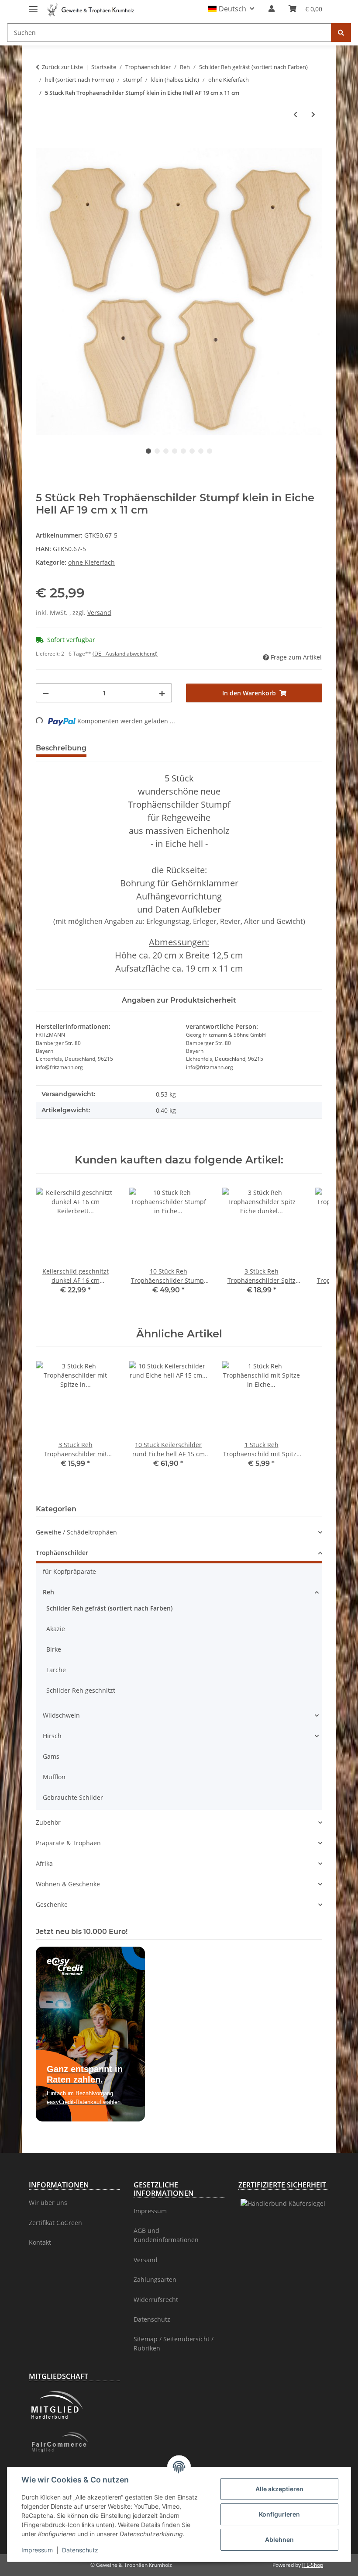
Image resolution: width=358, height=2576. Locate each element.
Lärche (56, 1670)
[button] (231, 9)
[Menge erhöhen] (162, 693)
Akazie (56, 1629)
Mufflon (54, 1777)
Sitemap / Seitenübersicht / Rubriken (174, 2343)
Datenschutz (80, 2550)
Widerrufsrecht (156, 2300)
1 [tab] (148, 451)
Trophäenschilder (62, 1553)
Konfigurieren (279, 2514)
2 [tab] (157, 451)
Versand (99, 613)
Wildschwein (61, 1715)
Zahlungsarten (155, 2279)
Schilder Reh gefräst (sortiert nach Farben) (109, 1608)
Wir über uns (48, 2203)
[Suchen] (341, 33)
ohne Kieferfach (91, 562)
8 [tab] (210, 451)
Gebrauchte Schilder (73, 1797)
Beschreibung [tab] (61, 748)
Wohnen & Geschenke (68, 1884)
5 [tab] (183, 451)
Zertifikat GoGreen (55, 2223)
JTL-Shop (313, 2565)
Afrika (44, 1863)
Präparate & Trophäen (68, 1843)
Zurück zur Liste (62, 67)
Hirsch (52, 1736)
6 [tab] (192, 451)
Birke (54, 1649)
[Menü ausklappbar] (33, 5)
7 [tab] (201, 451)
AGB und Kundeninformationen (166, 2235)
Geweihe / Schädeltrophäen (76, 1532)
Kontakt (40, 2242)
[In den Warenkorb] (43, 143)
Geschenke (52, 1904)
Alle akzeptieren (279, 2489)
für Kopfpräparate (69, 1571)
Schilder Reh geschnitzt (81, 1690)
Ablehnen (279, 2540)
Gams (51, 1756)
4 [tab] (175, 451)
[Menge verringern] (46, 693)
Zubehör (48, 1822)
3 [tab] (166, 451)
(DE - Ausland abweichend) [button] (125, 654)
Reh (48, 1592)
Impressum (37, 2550)
